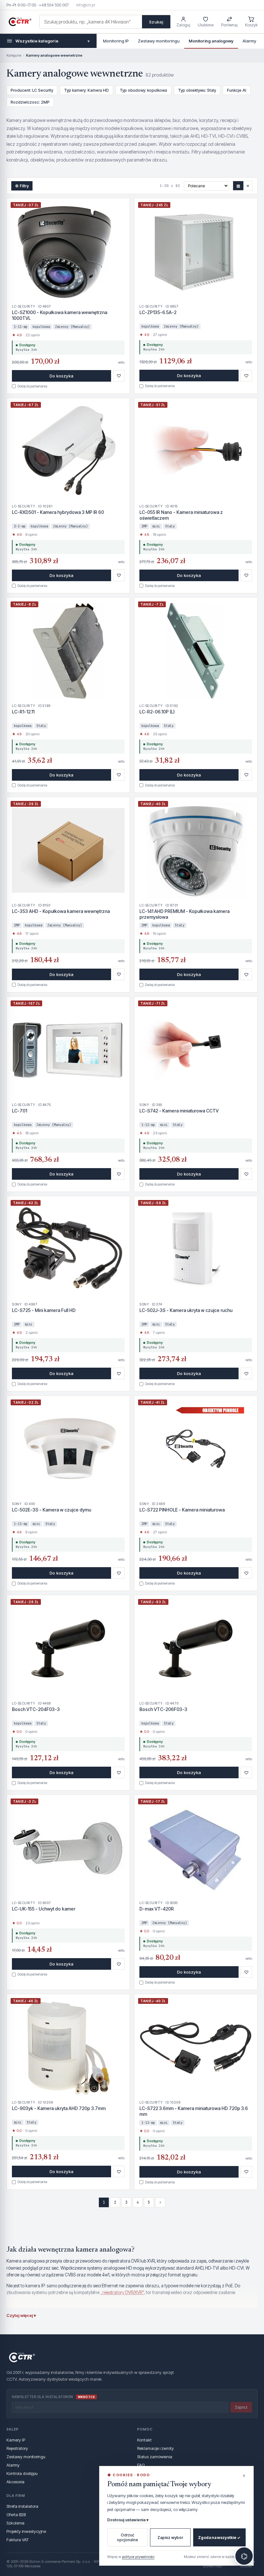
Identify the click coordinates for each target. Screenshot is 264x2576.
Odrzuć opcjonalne (127, 2537)
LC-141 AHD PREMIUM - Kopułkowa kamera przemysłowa (184, 914)
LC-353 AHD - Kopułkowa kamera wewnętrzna (61, 911)
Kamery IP (16, 2440)
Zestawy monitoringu (159, 41)
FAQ (141, 2465)
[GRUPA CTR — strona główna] (20, 22)
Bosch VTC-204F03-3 (36, 1709)
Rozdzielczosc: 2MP (30, 102)
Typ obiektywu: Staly (197, 90)
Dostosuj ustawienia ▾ (128, 2520)
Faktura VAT (18, 2540)
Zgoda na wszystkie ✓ (219, 2538)
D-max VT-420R (157, 1909)
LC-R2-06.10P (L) (157, 712)
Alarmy (249, 41)
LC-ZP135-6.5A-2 (158, 312)
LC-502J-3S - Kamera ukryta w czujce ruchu (186, 1310)
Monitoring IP (116, 41)
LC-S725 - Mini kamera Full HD (44, 1310)
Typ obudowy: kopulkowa (143, 90)
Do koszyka (61, 376)
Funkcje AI (237, 90)
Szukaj (156, 22)
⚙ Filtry (22, 186)
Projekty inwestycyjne (26, 2531)
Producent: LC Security (32, 90)
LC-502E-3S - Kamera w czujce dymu (52, 1510)
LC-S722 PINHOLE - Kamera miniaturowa (182, 1510)
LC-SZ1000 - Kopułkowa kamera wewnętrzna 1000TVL (60, 315)
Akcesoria (15, 2482)
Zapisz (241, 2407)
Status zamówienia (155, 2457)
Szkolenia (15, 2523)
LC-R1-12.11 (23, 712)
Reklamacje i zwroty (156, 2448)
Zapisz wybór (170, 2538)
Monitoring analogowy (211, 41)
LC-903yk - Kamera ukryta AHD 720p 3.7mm (59, 2108)
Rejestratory (17, 2448)
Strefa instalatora (22, 2506)
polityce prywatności (138, 2557)
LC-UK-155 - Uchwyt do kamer (44, 1909)
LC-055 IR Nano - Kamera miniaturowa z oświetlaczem (181, 515)
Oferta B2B (16, 2515)
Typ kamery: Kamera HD (86, 90)
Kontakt (144, 2440)
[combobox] (91, 22)
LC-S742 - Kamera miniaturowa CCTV (179, 1111)
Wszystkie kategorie (52, 41)
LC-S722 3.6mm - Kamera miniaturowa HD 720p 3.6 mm (194, 2111)
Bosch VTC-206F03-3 (163, 1709)
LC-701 (19, 1111)
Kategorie (14, 55)
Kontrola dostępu (22, 2473)
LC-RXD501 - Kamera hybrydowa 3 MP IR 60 (58, 512)
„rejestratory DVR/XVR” (122, 2292)
